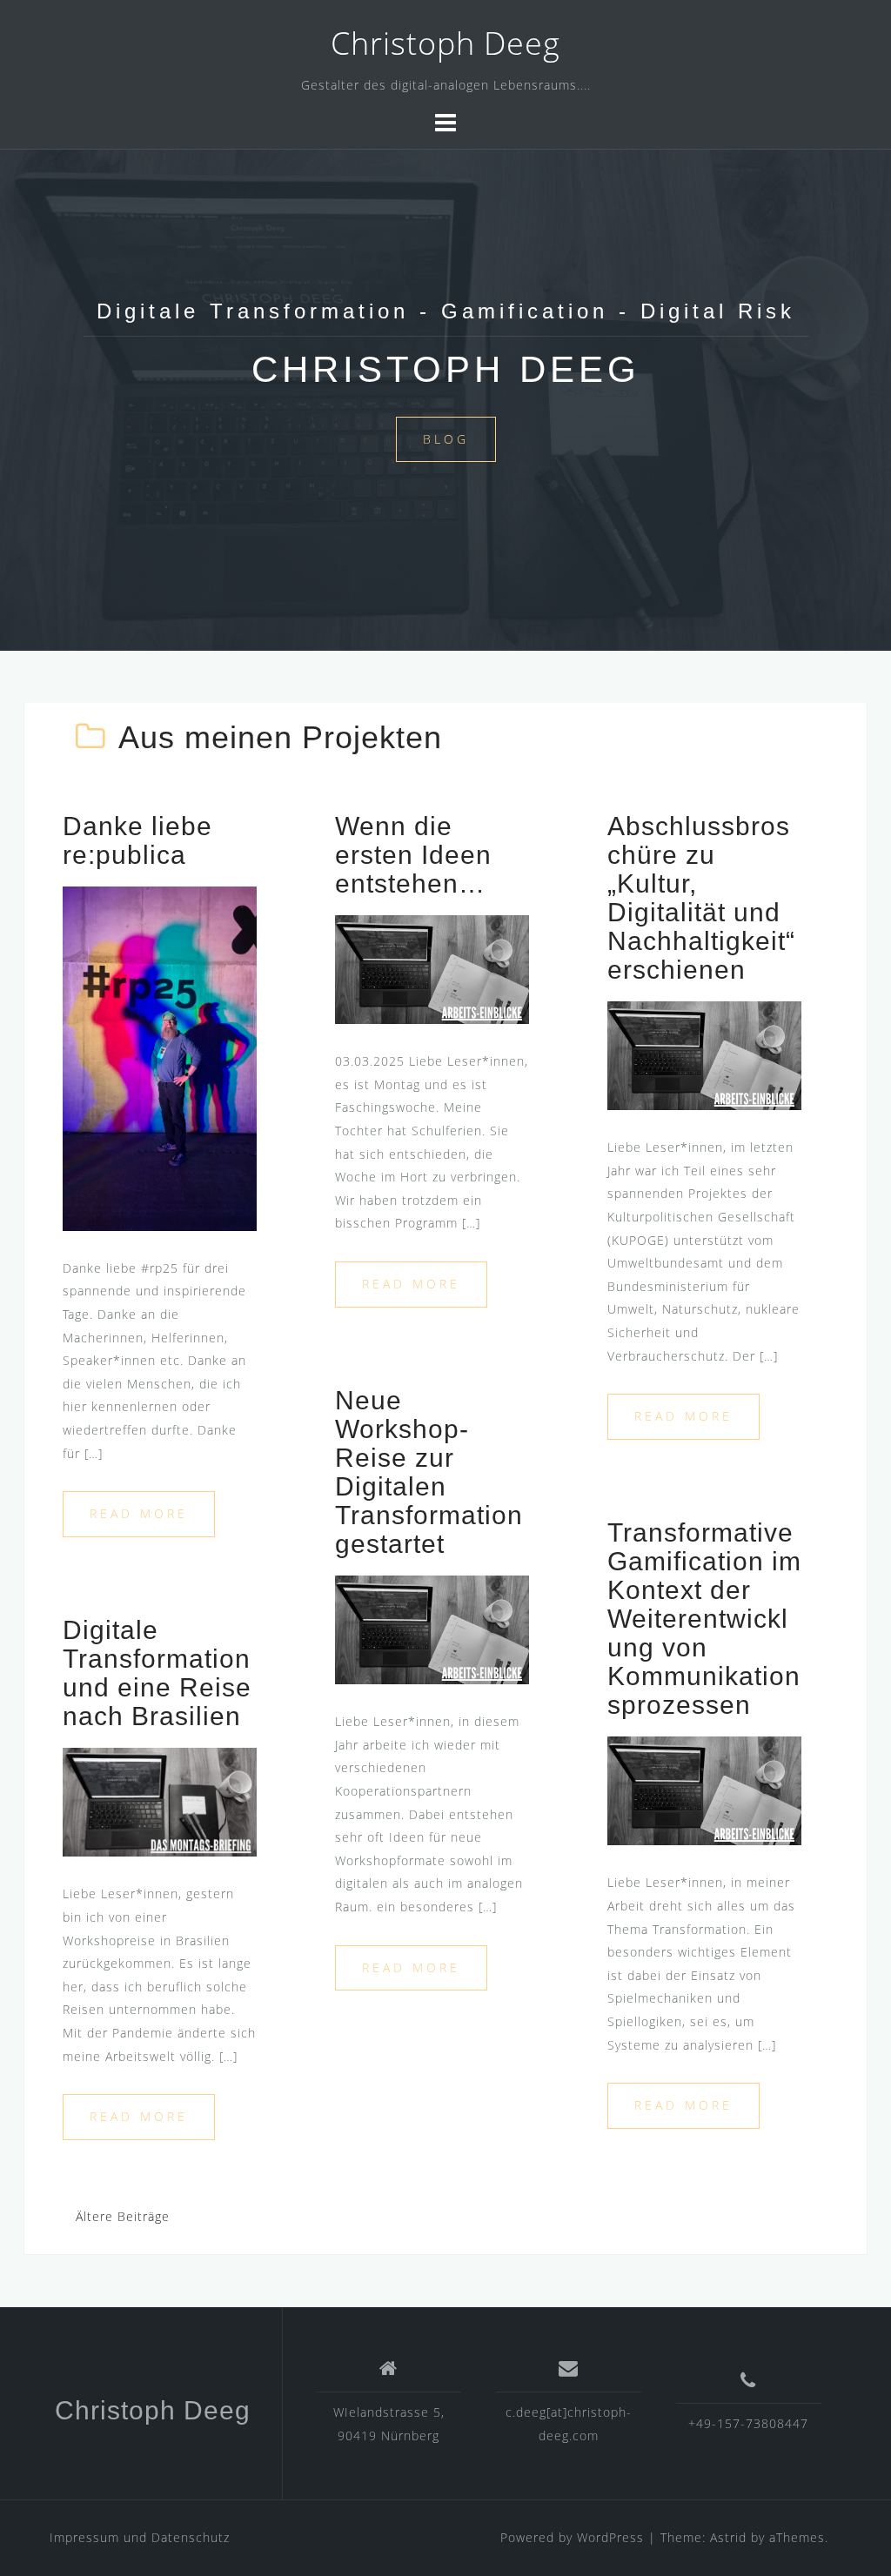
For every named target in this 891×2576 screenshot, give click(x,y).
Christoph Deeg (445, 43)
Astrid (728, 2537)
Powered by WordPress (572, 2537)
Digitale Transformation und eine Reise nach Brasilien (157, 1673)
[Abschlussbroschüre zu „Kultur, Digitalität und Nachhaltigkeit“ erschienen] (704, 1054)
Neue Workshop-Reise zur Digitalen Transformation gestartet (429, 1472)
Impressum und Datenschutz (140, 2537)
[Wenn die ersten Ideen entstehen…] (432, 968)
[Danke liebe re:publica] (160, 1057)
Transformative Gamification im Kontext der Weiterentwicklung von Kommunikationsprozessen (704, 1619)
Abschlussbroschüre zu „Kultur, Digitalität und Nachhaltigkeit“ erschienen (701, 898)
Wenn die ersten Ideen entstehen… (413, 855)
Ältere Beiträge (123, 2216)
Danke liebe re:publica (137, 840)
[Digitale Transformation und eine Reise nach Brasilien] (160, 1800)
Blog (446, 439)
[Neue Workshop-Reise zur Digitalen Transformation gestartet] (432, 1628)
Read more (139, 1513)
